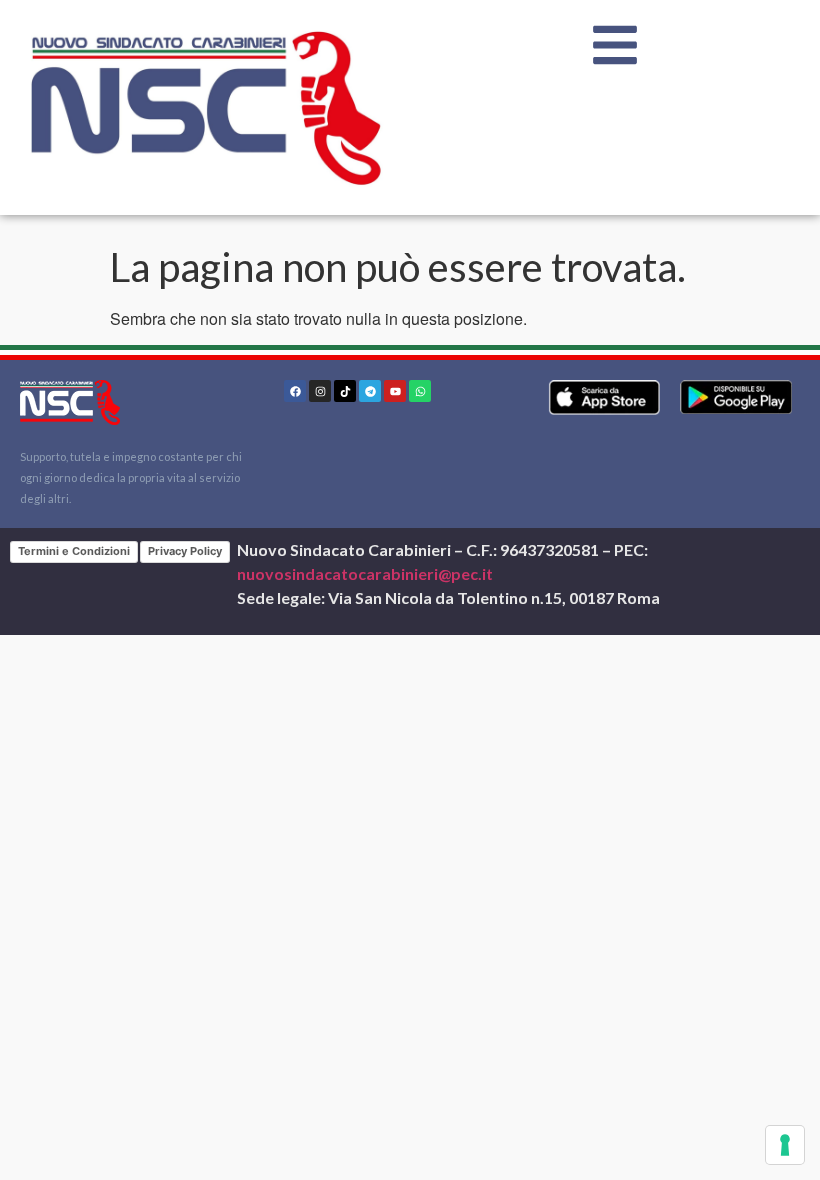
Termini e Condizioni (74, 551)
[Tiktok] (345, 391)
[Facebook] (295, 391)
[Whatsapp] (420, 391)
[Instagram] (320, 391)
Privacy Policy (185, 551)
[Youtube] (395, 391)
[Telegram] (370, 391)
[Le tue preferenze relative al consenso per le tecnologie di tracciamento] (785, 1145)
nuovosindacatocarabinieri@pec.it (365, 573)
